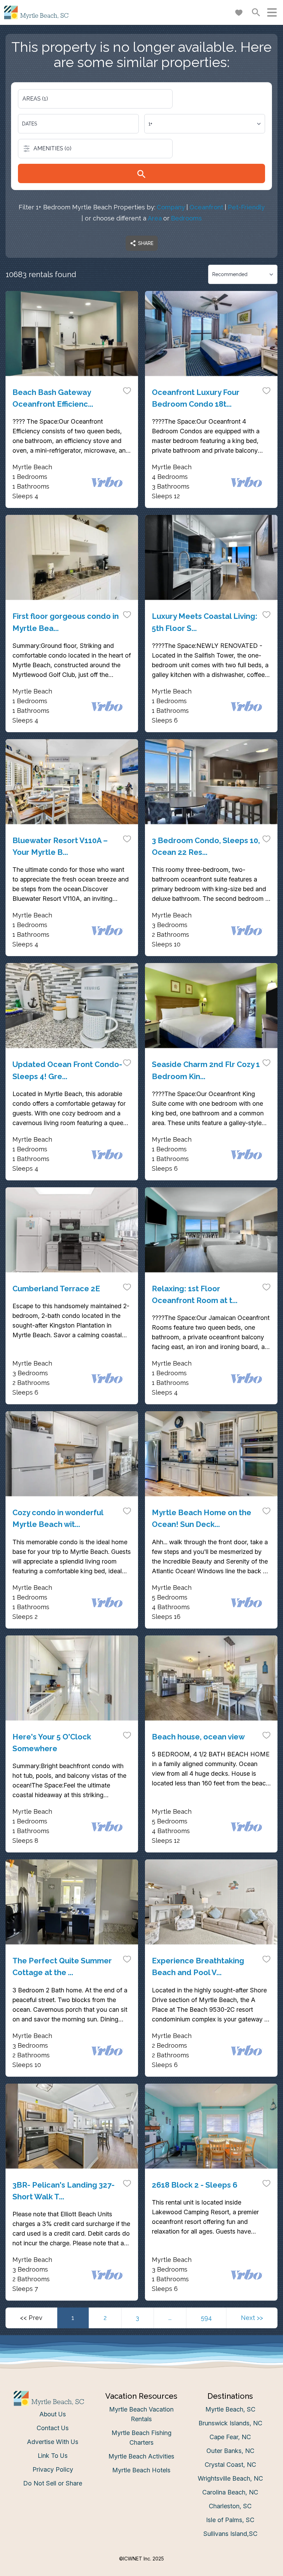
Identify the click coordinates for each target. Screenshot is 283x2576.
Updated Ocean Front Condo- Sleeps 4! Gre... (67, 1070)
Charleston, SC (230, 2506)
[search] (141, 173)
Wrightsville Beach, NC (230, 2478)
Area (155, 218)
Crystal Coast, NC (230, 2465)
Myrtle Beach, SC (230, 2409)
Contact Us (53, 2428)
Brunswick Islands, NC (230, 2423)
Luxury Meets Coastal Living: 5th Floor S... (205, 622)
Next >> (252, 2318)
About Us (53, 2414)
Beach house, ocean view (198, 1737)
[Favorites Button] (239, 12)
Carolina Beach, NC (230, 2492)
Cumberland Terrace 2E (56, 1289)
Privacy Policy (53, 2469)
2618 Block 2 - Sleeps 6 (195, 2185)
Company (171, 207)
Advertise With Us (53, 2442)
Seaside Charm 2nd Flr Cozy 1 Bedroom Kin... (206, 1070)
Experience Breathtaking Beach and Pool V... (198, 1966)
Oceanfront (206, 207)
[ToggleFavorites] (127, 390)
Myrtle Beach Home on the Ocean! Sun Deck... (202, 1518)
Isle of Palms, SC (230, 2520)
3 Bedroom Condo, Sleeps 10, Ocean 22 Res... (206, 846)
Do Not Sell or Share (53, 2483)
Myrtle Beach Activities (141, 2456)
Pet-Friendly (246, 207)
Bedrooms (186, 218)
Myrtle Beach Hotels (141, 2470)
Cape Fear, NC (230, 2437)
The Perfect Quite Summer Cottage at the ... (62, 1966)
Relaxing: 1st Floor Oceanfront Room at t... (195, 1294)
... (170, 2318)
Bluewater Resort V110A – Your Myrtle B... (60, 846)
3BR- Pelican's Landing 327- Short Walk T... (64, 2191)
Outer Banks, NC (230, 2451)
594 (206, 2318)
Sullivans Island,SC (230, 2534)
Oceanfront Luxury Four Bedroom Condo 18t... (196, 398)
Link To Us (53, 2456)
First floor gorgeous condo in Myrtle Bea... (66, 622)
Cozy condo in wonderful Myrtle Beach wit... (58, 1518)
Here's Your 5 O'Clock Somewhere (52, 1743)
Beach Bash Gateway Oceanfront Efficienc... (53, 398)
